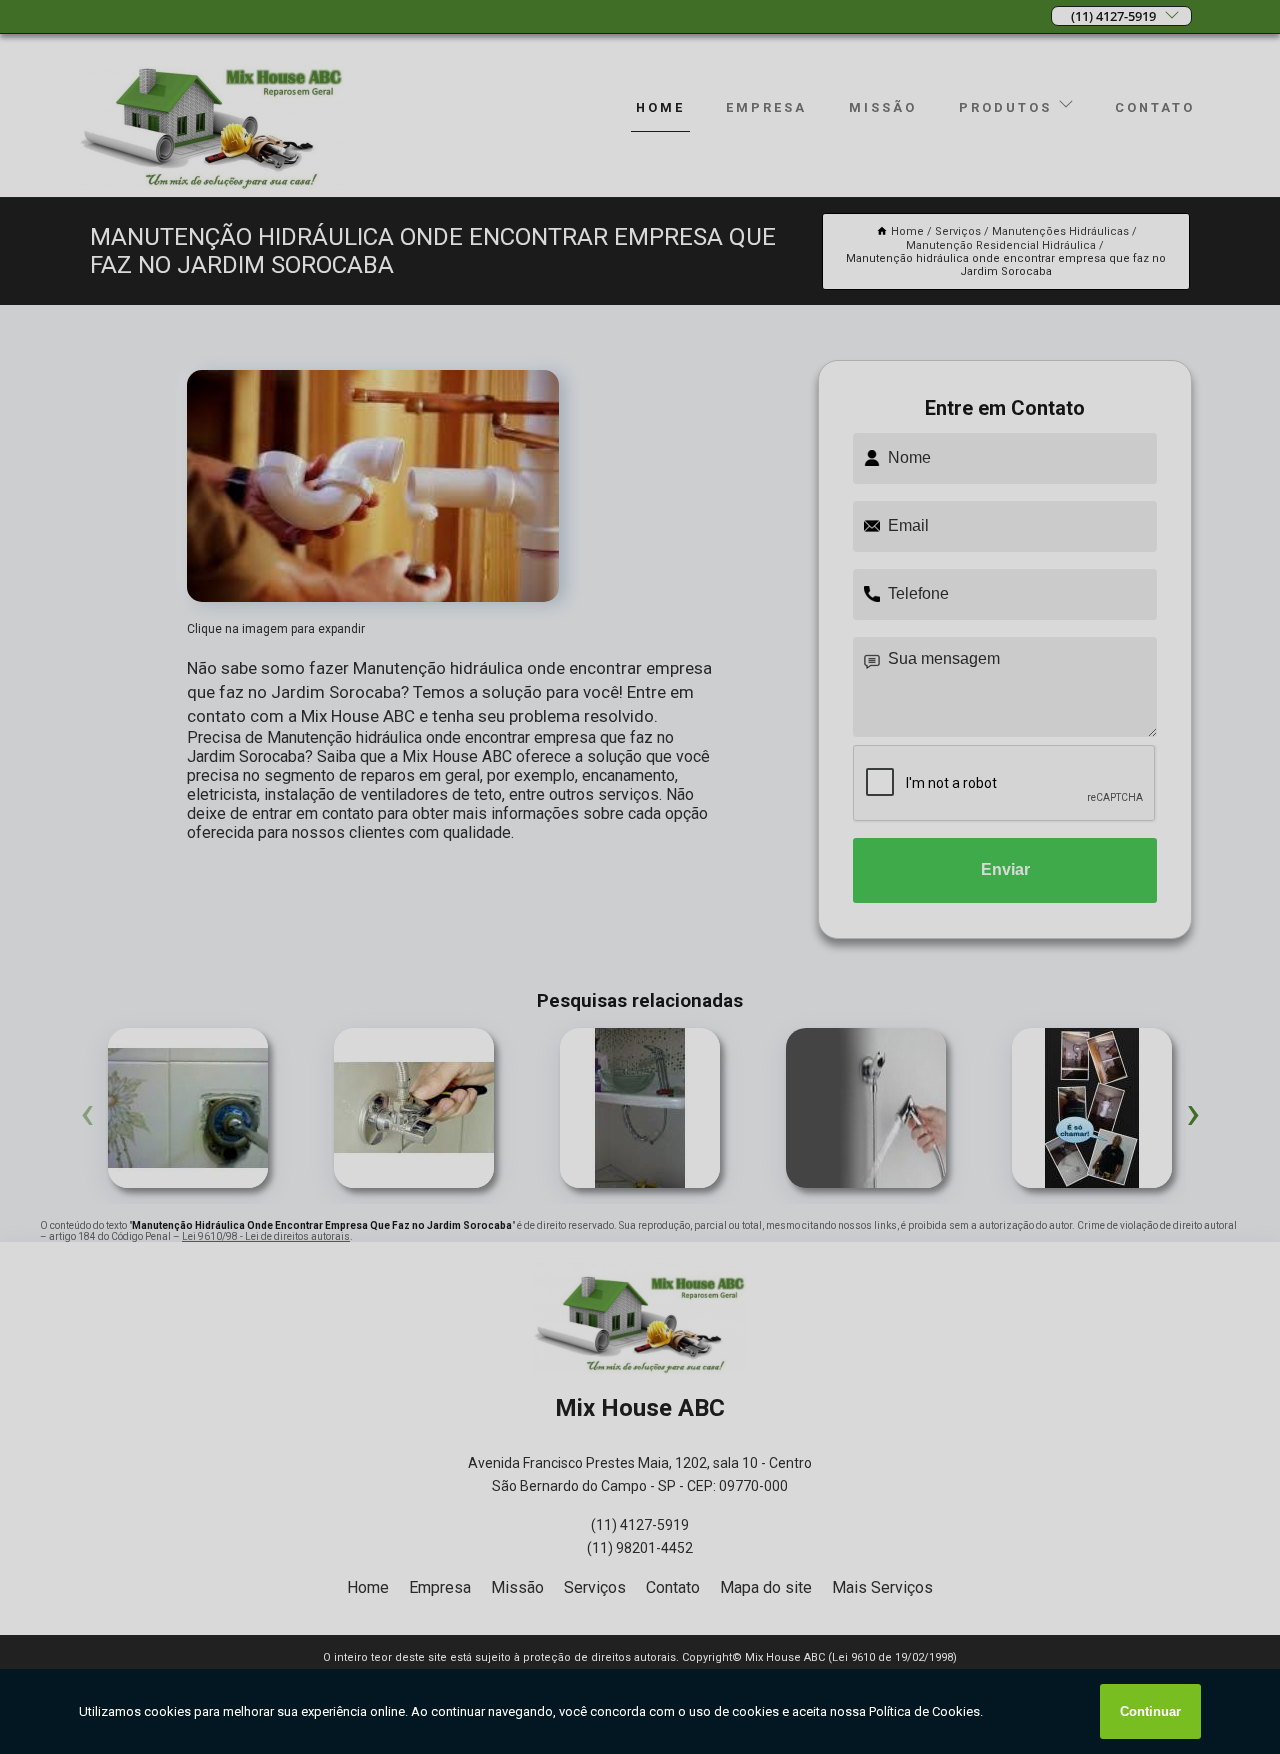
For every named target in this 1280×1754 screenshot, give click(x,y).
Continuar (1150, 1711)
